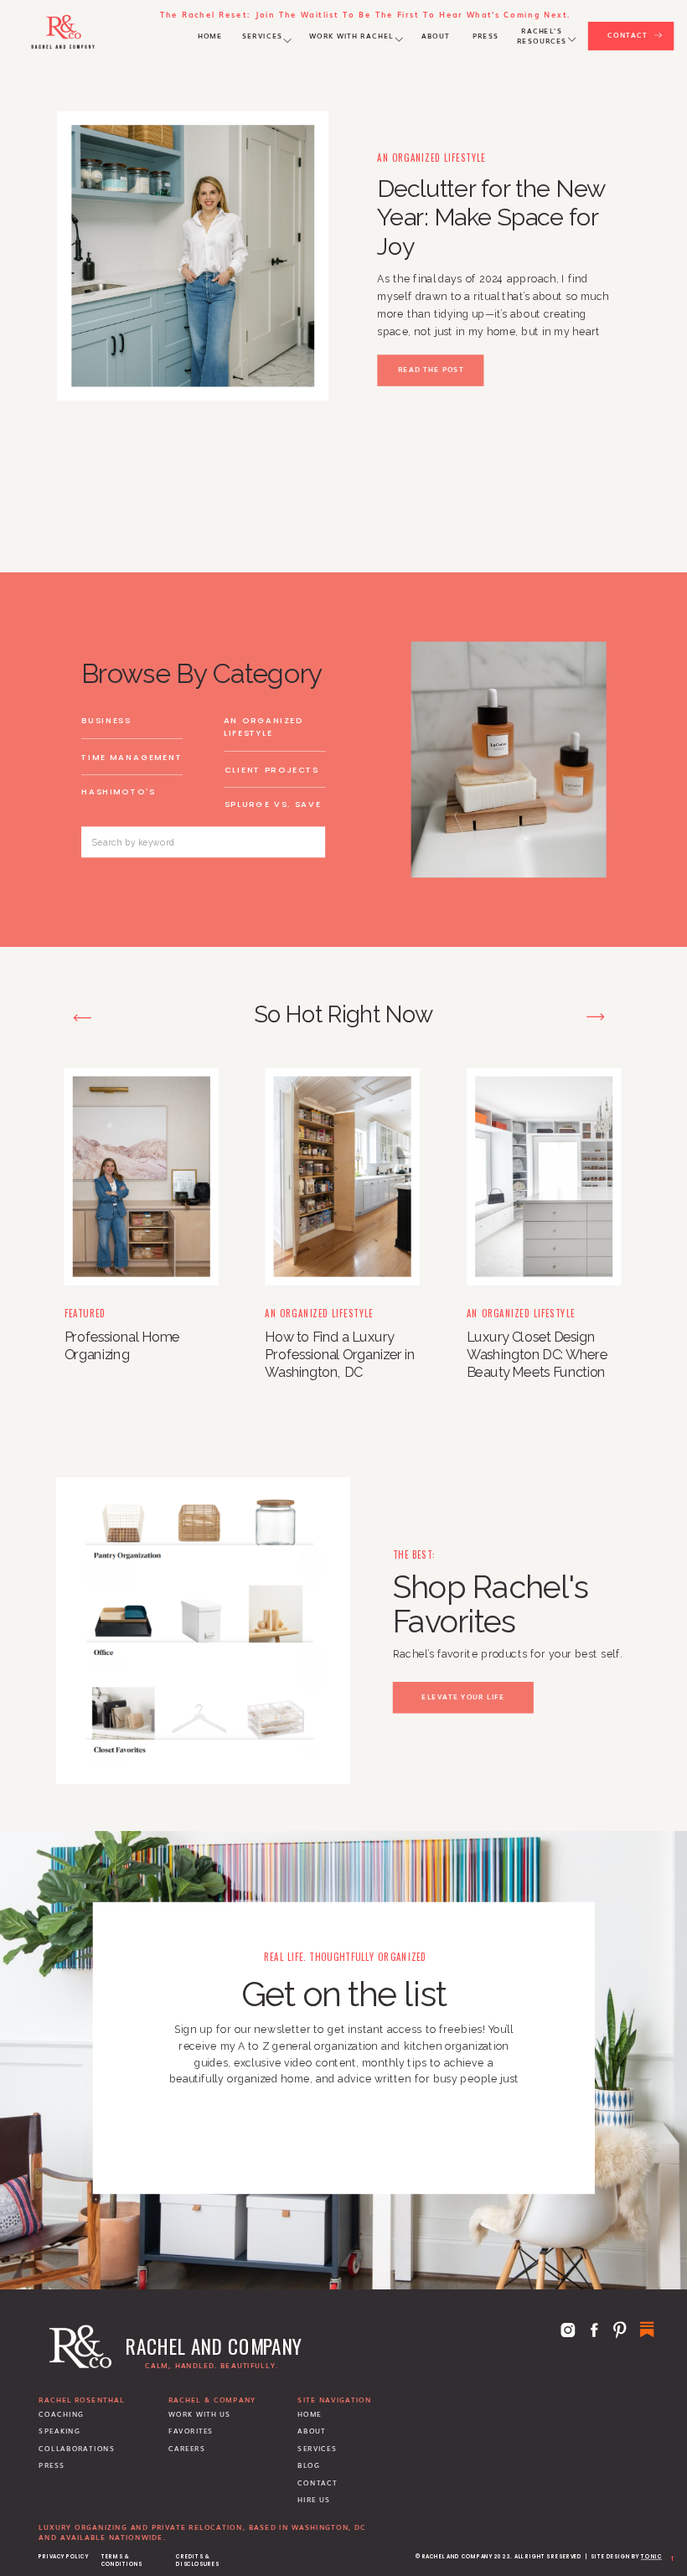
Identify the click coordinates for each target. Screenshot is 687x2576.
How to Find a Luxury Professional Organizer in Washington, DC (339, 1354)
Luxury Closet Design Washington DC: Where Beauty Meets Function (537, 1354)
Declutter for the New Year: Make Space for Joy (491, 218)
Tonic (651, 2557)
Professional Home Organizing (122, 1345)
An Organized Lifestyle (431, 158)
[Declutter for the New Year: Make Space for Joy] (193, 256)
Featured (85, 1313)
